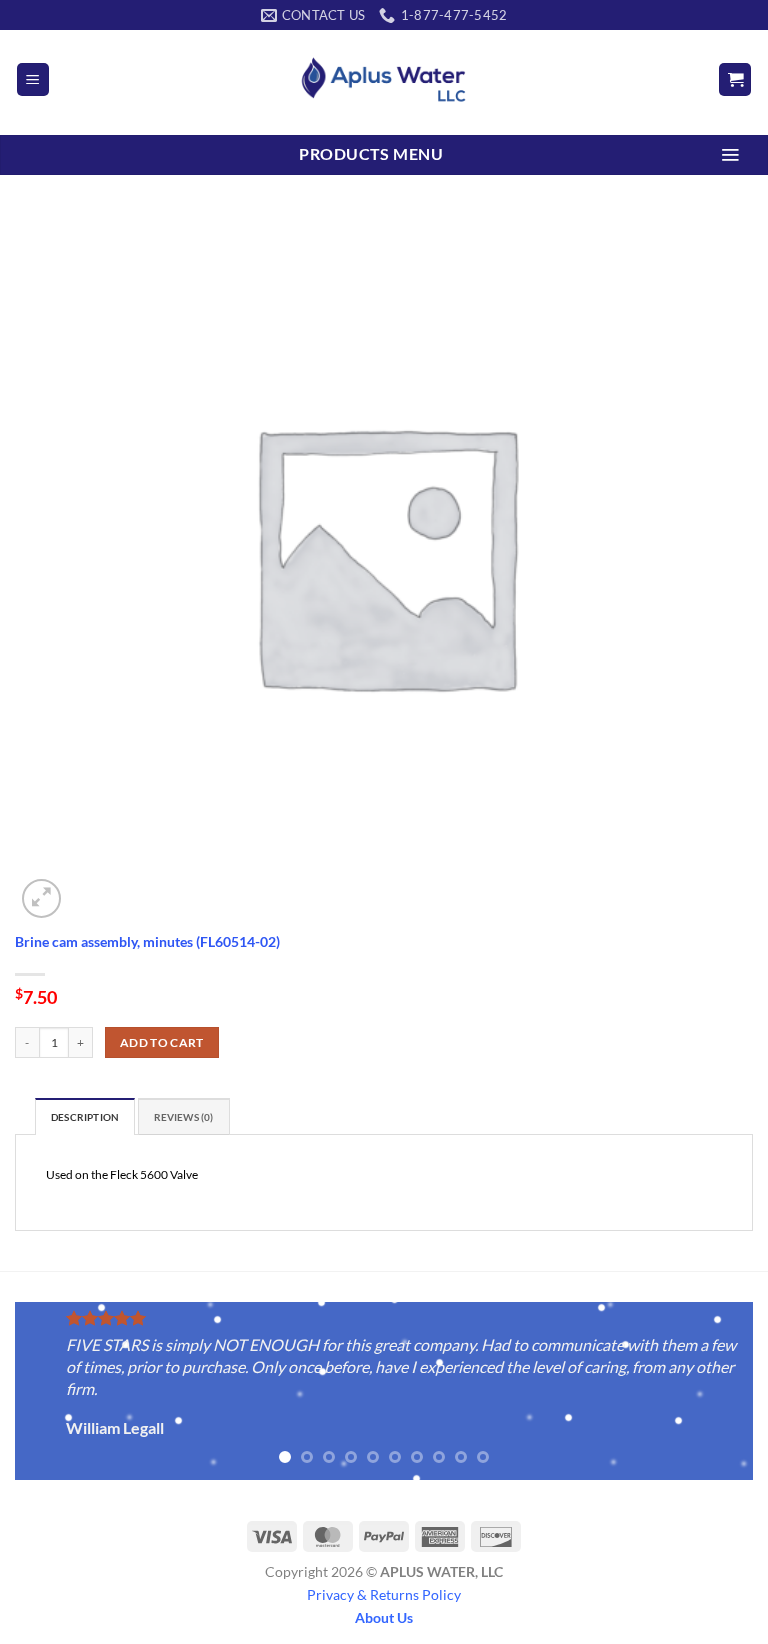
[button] (33, 79)
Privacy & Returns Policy (384, 1594)
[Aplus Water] (384, 79)
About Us (384, 1617)
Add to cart (162, 1042)
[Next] (713, 1392)
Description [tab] (85, 1117)
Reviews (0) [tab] (184, 1117)
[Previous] (55, 1392)
